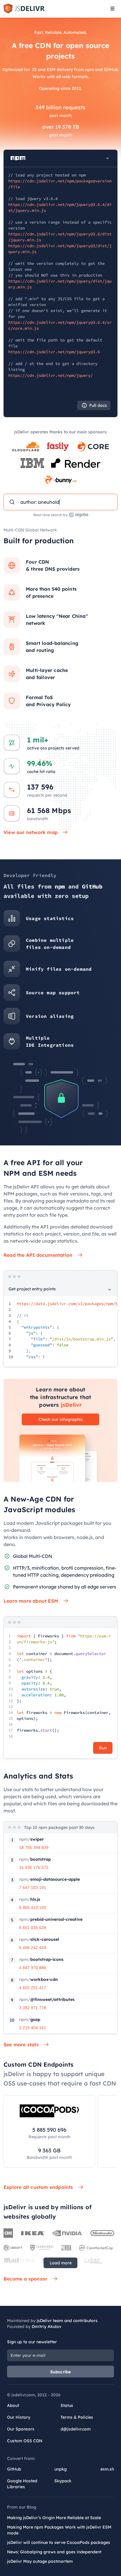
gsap (30, 2019)
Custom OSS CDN (25, 2441)
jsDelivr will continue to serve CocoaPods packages (59, 2542)
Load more (61, 2263)
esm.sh (107, 2469)
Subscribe (61, 2372)
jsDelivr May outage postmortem (40, 2561)
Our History (19, 2417)
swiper (31, 1839)
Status (67, 2405)
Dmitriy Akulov (47, 2326)
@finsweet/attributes (47, 1999)
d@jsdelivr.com (76, 2429)
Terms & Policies (77, 2417)
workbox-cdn (38, 1979)
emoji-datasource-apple (49, 1879)
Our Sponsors (21, 2429)
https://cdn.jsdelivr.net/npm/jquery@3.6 (54, 352)
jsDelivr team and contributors (67, 2321)
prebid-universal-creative (51, 1919)
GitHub (14, 2469)
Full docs (98, 405)
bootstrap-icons (41, 1959)
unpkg (60, 2469)
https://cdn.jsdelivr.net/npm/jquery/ (51, 375)
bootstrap (35, 1859)
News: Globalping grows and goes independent (54, 2552)
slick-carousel (39, 1939)
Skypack (63, 2481)
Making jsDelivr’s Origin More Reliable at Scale (54, 2518)
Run (103, 1748)
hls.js (30, 1899)
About (13, 2405)
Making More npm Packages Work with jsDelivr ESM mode (59, 2530)
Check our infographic (61, 1419)
